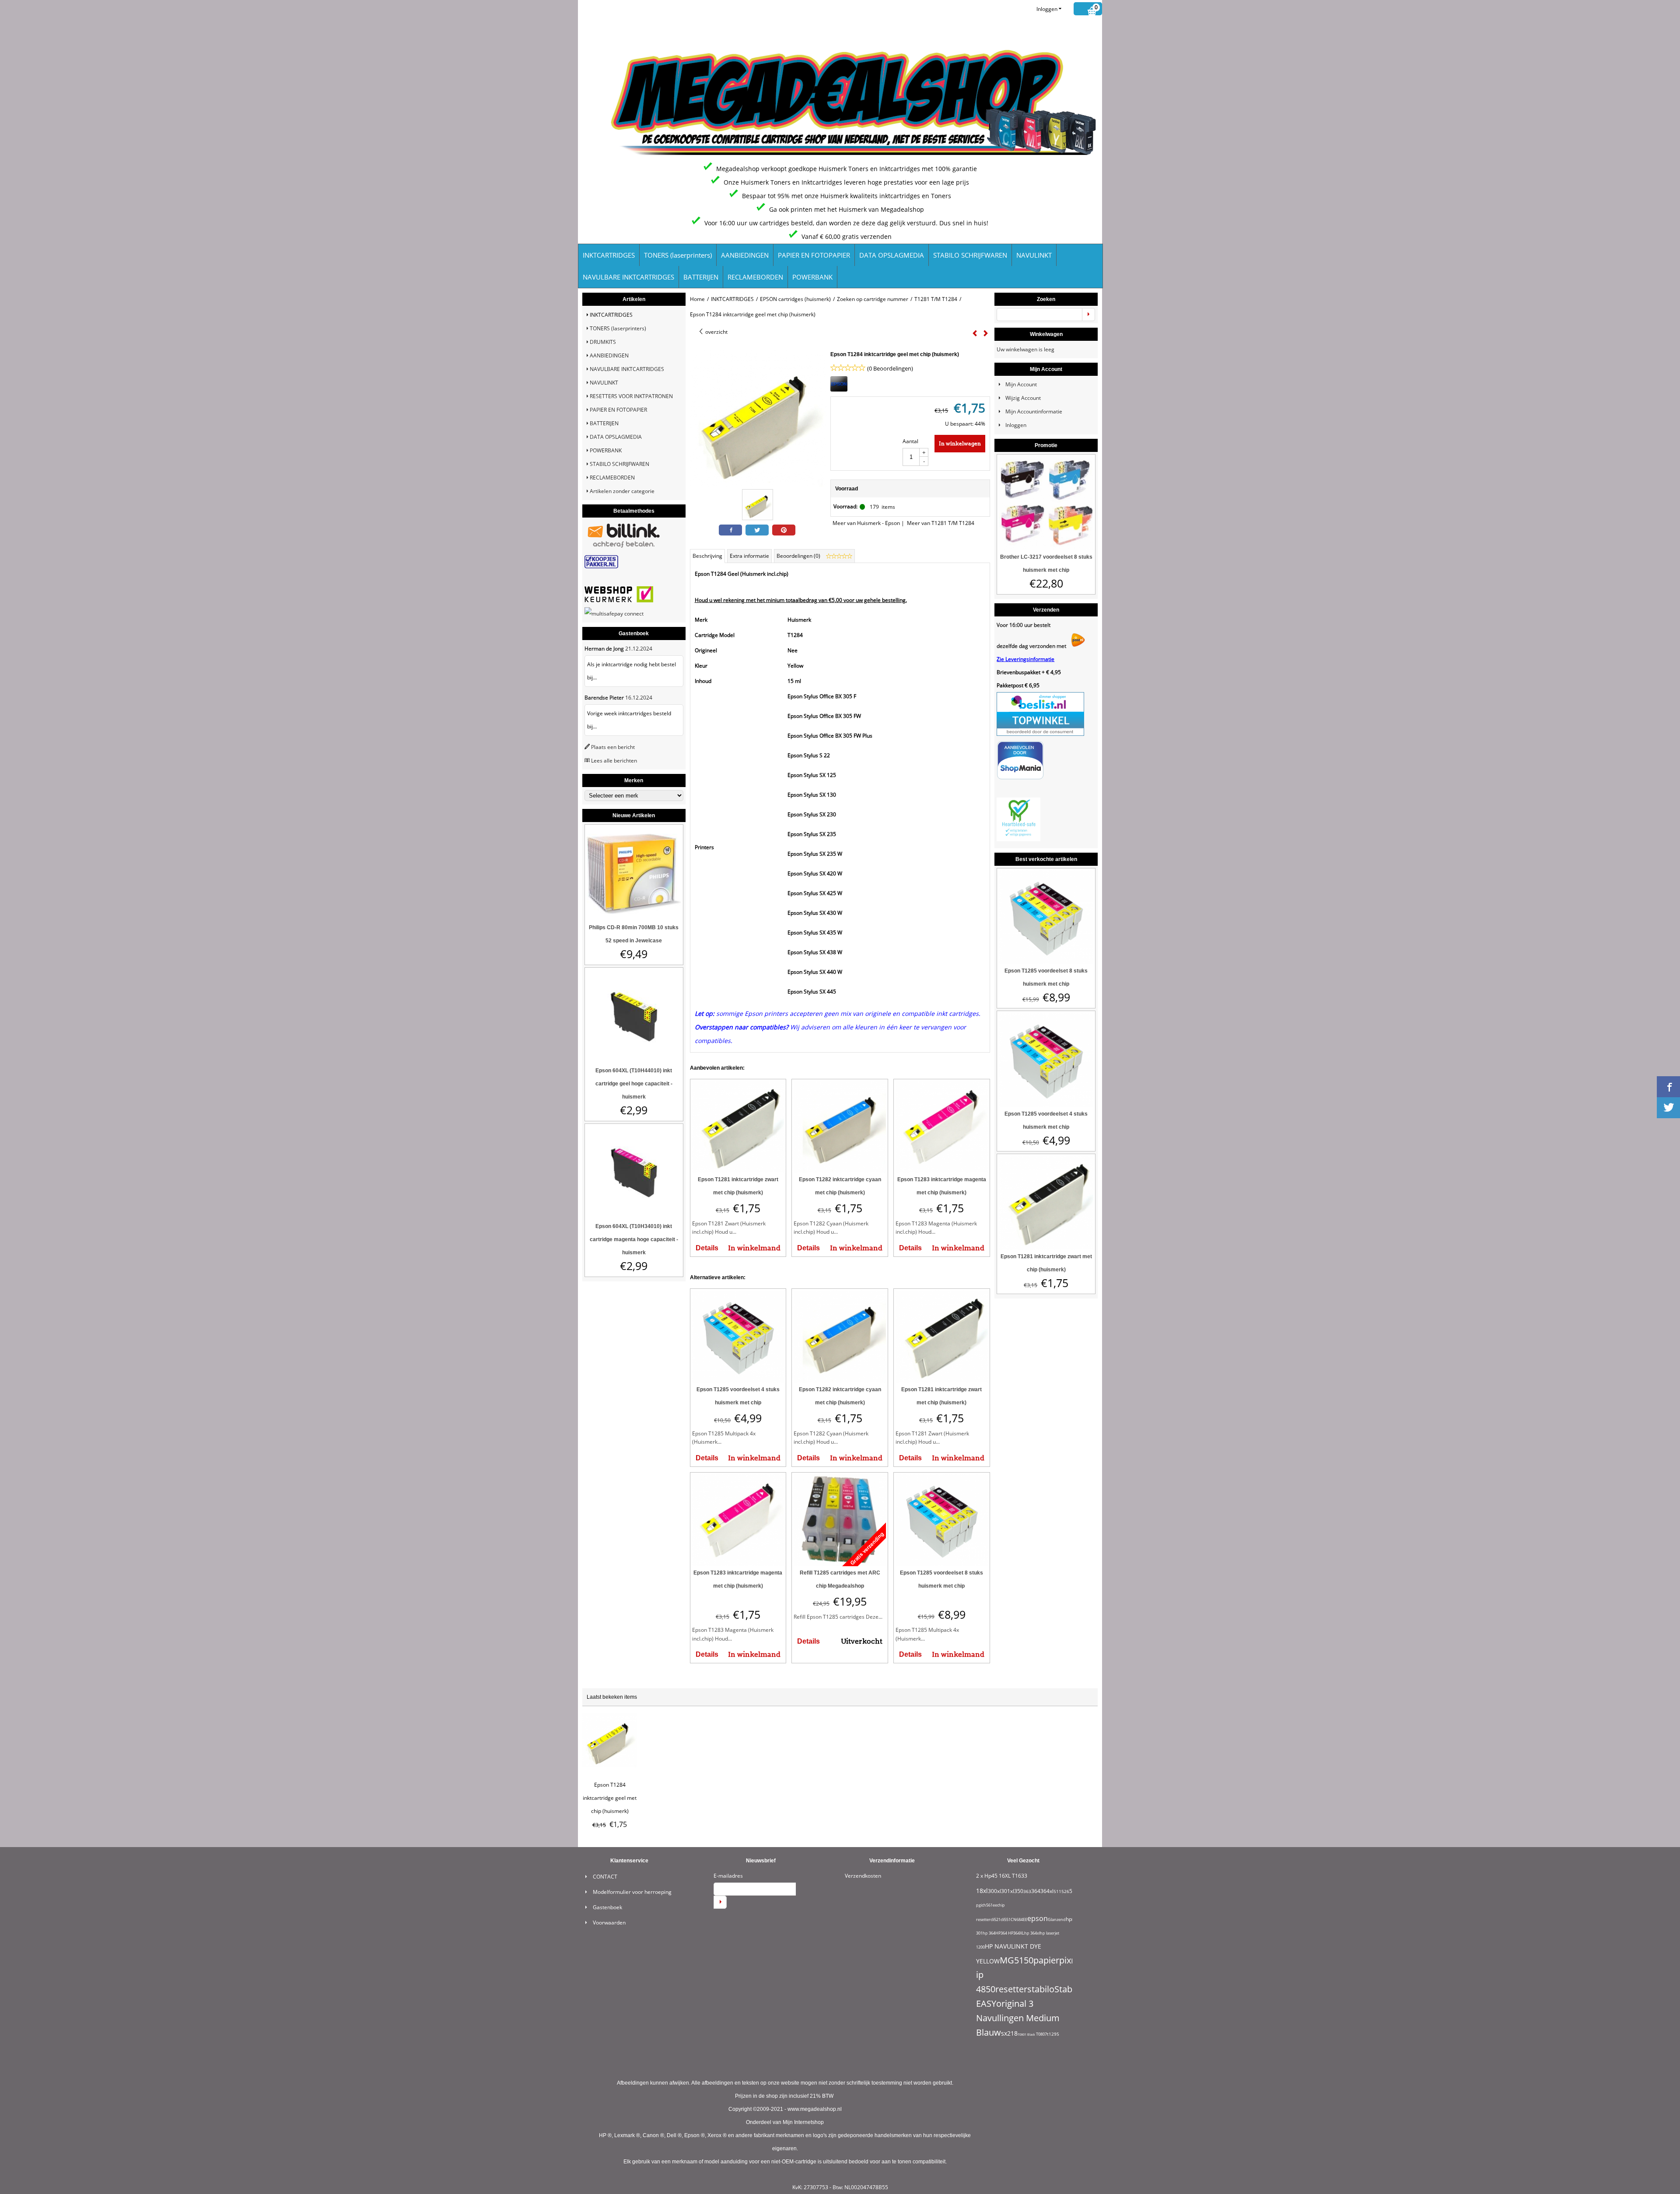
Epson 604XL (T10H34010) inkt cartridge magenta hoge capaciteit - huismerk (634, 1239)
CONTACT (605, 1877)
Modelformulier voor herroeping (632, 1892)
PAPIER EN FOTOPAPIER (814, 255)
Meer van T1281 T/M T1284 (941, 523)
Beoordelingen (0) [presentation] (799, 556)
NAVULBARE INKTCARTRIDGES (628, 277)
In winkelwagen (960, 443)
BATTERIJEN (701, 277)
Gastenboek (607, 1907)
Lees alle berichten (614, 761)
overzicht (716, 332)
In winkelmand (754, 1248)
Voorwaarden (609, 1923)
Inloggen (1047, 9)
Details (707, 1248)
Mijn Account (1021, 384)
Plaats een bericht (613, 747)
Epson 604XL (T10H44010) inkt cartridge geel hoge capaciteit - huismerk (634, 1084)
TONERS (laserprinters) (678, 255)
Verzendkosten (863, 1876)
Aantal (910, 441)
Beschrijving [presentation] (707, 556)
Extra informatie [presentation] (749, 556)
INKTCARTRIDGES (609, 255)
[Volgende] (986, 333)
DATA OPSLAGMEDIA (892, 255)
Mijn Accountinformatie (1034, 411)
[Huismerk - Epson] (839, 390)
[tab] (708, 556)
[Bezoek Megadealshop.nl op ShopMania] (1020, 778)
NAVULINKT (1034, 255)
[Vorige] (975, 333)
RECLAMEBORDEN (755, 277)
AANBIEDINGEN (745, 255)
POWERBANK (812, 277)
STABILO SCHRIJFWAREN (970, 255)
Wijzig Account (1023, 398)
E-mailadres (728, 1876)
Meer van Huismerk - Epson (866, 523)
